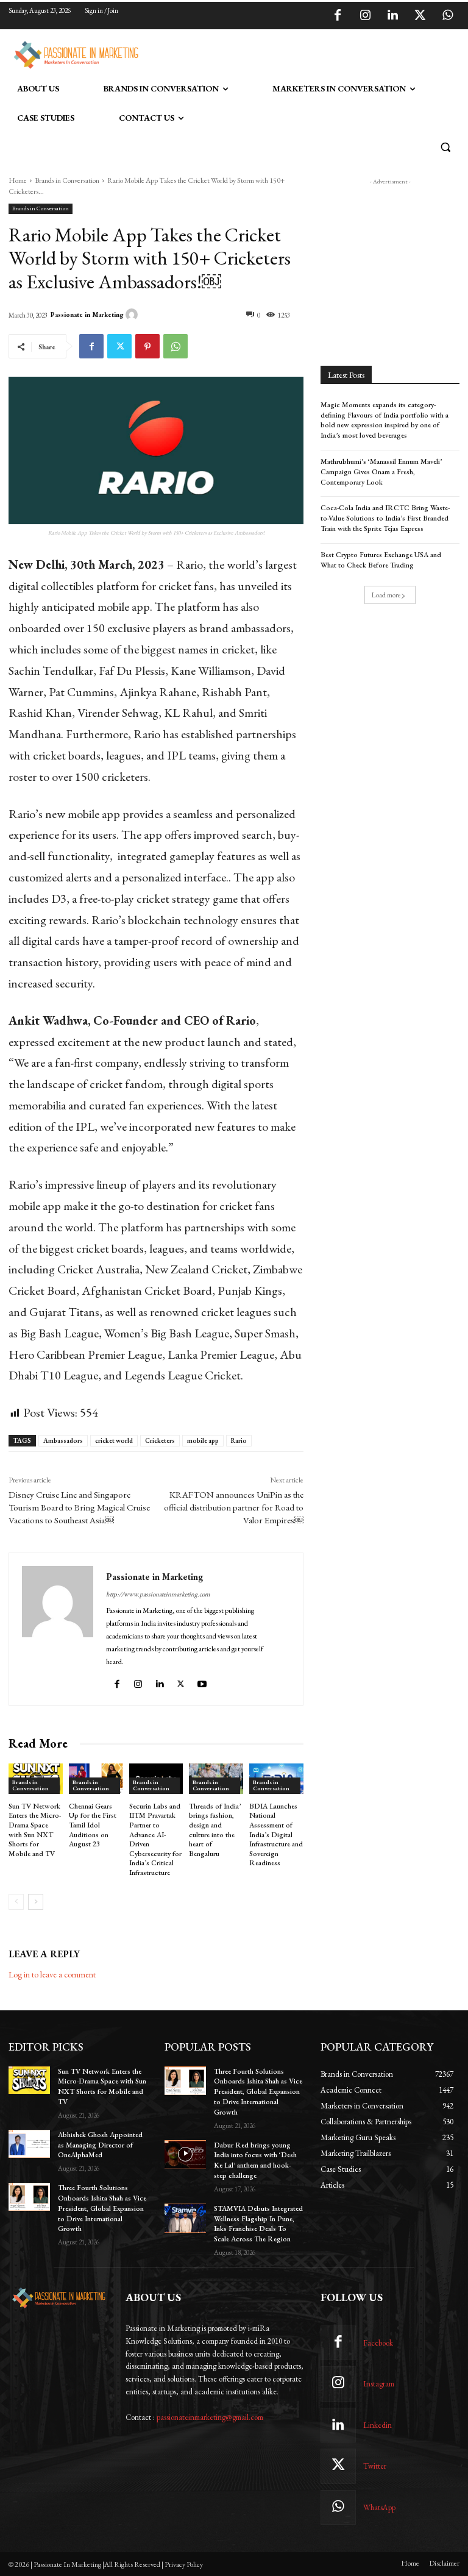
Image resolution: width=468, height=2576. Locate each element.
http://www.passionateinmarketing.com (158, 1594)
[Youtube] (204, 1681)
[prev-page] (16, 1902)
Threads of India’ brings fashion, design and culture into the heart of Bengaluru (215, 1830)
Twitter (375, 2466)
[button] (445, 147)
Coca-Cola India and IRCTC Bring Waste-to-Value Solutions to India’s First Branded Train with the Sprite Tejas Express (385, 518)
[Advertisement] (285, 53)
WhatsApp (379, 2507)
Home (18, 180)
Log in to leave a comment (52, 1974)
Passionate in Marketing (87, 315)
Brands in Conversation (67, 180)
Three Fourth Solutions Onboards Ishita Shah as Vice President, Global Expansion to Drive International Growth (102, 2208)
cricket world (114, 1440)
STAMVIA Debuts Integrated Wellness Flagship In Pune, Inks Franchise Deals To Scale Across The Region (258, 2224)
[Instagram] (365, 16)
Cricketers (160, 1440)
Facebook (378, 2343)
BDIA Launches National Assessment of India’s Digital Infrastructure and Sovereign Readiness (276, 1835)
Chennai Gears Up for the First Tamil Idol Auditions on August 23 (93, 1825)
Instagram (379, 2384)
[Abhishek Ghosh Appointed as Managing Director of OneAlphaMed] (29, 2144)
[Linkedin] (392, 16)
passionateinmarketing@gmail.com (210, 2417)
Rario (239, 1440)
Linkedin (378, 2425)
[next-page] (36, 1902)
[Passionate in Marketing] (133, 315)
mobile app (203, 1440)
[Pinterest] (147, 346)
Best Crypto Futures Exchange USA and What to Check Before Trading (381, 560)
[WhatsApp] (447, 16)
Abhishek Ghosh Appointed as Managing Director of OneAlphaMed (100, 2145)
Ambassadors (63, 1440)
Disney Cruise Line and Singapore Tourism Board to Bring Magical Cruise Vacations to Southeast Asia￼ (79, 1507)
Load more (386, 595)
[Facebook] (338, 16)
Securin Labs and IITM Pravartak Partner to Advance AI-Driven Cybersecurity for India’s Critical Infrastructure (155, 1839)
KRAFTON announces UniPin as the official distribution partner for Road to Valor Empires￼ (234, 1507)
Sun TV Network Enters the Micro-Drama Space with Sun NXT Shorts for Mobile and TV (35, 1830)
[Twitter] (420, 16)
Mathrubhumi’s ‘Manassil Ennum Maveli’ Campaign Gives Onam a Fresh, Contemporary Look (381, 472)
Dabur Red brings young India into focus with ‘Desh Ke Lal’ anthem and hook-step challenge (255, 2160)
